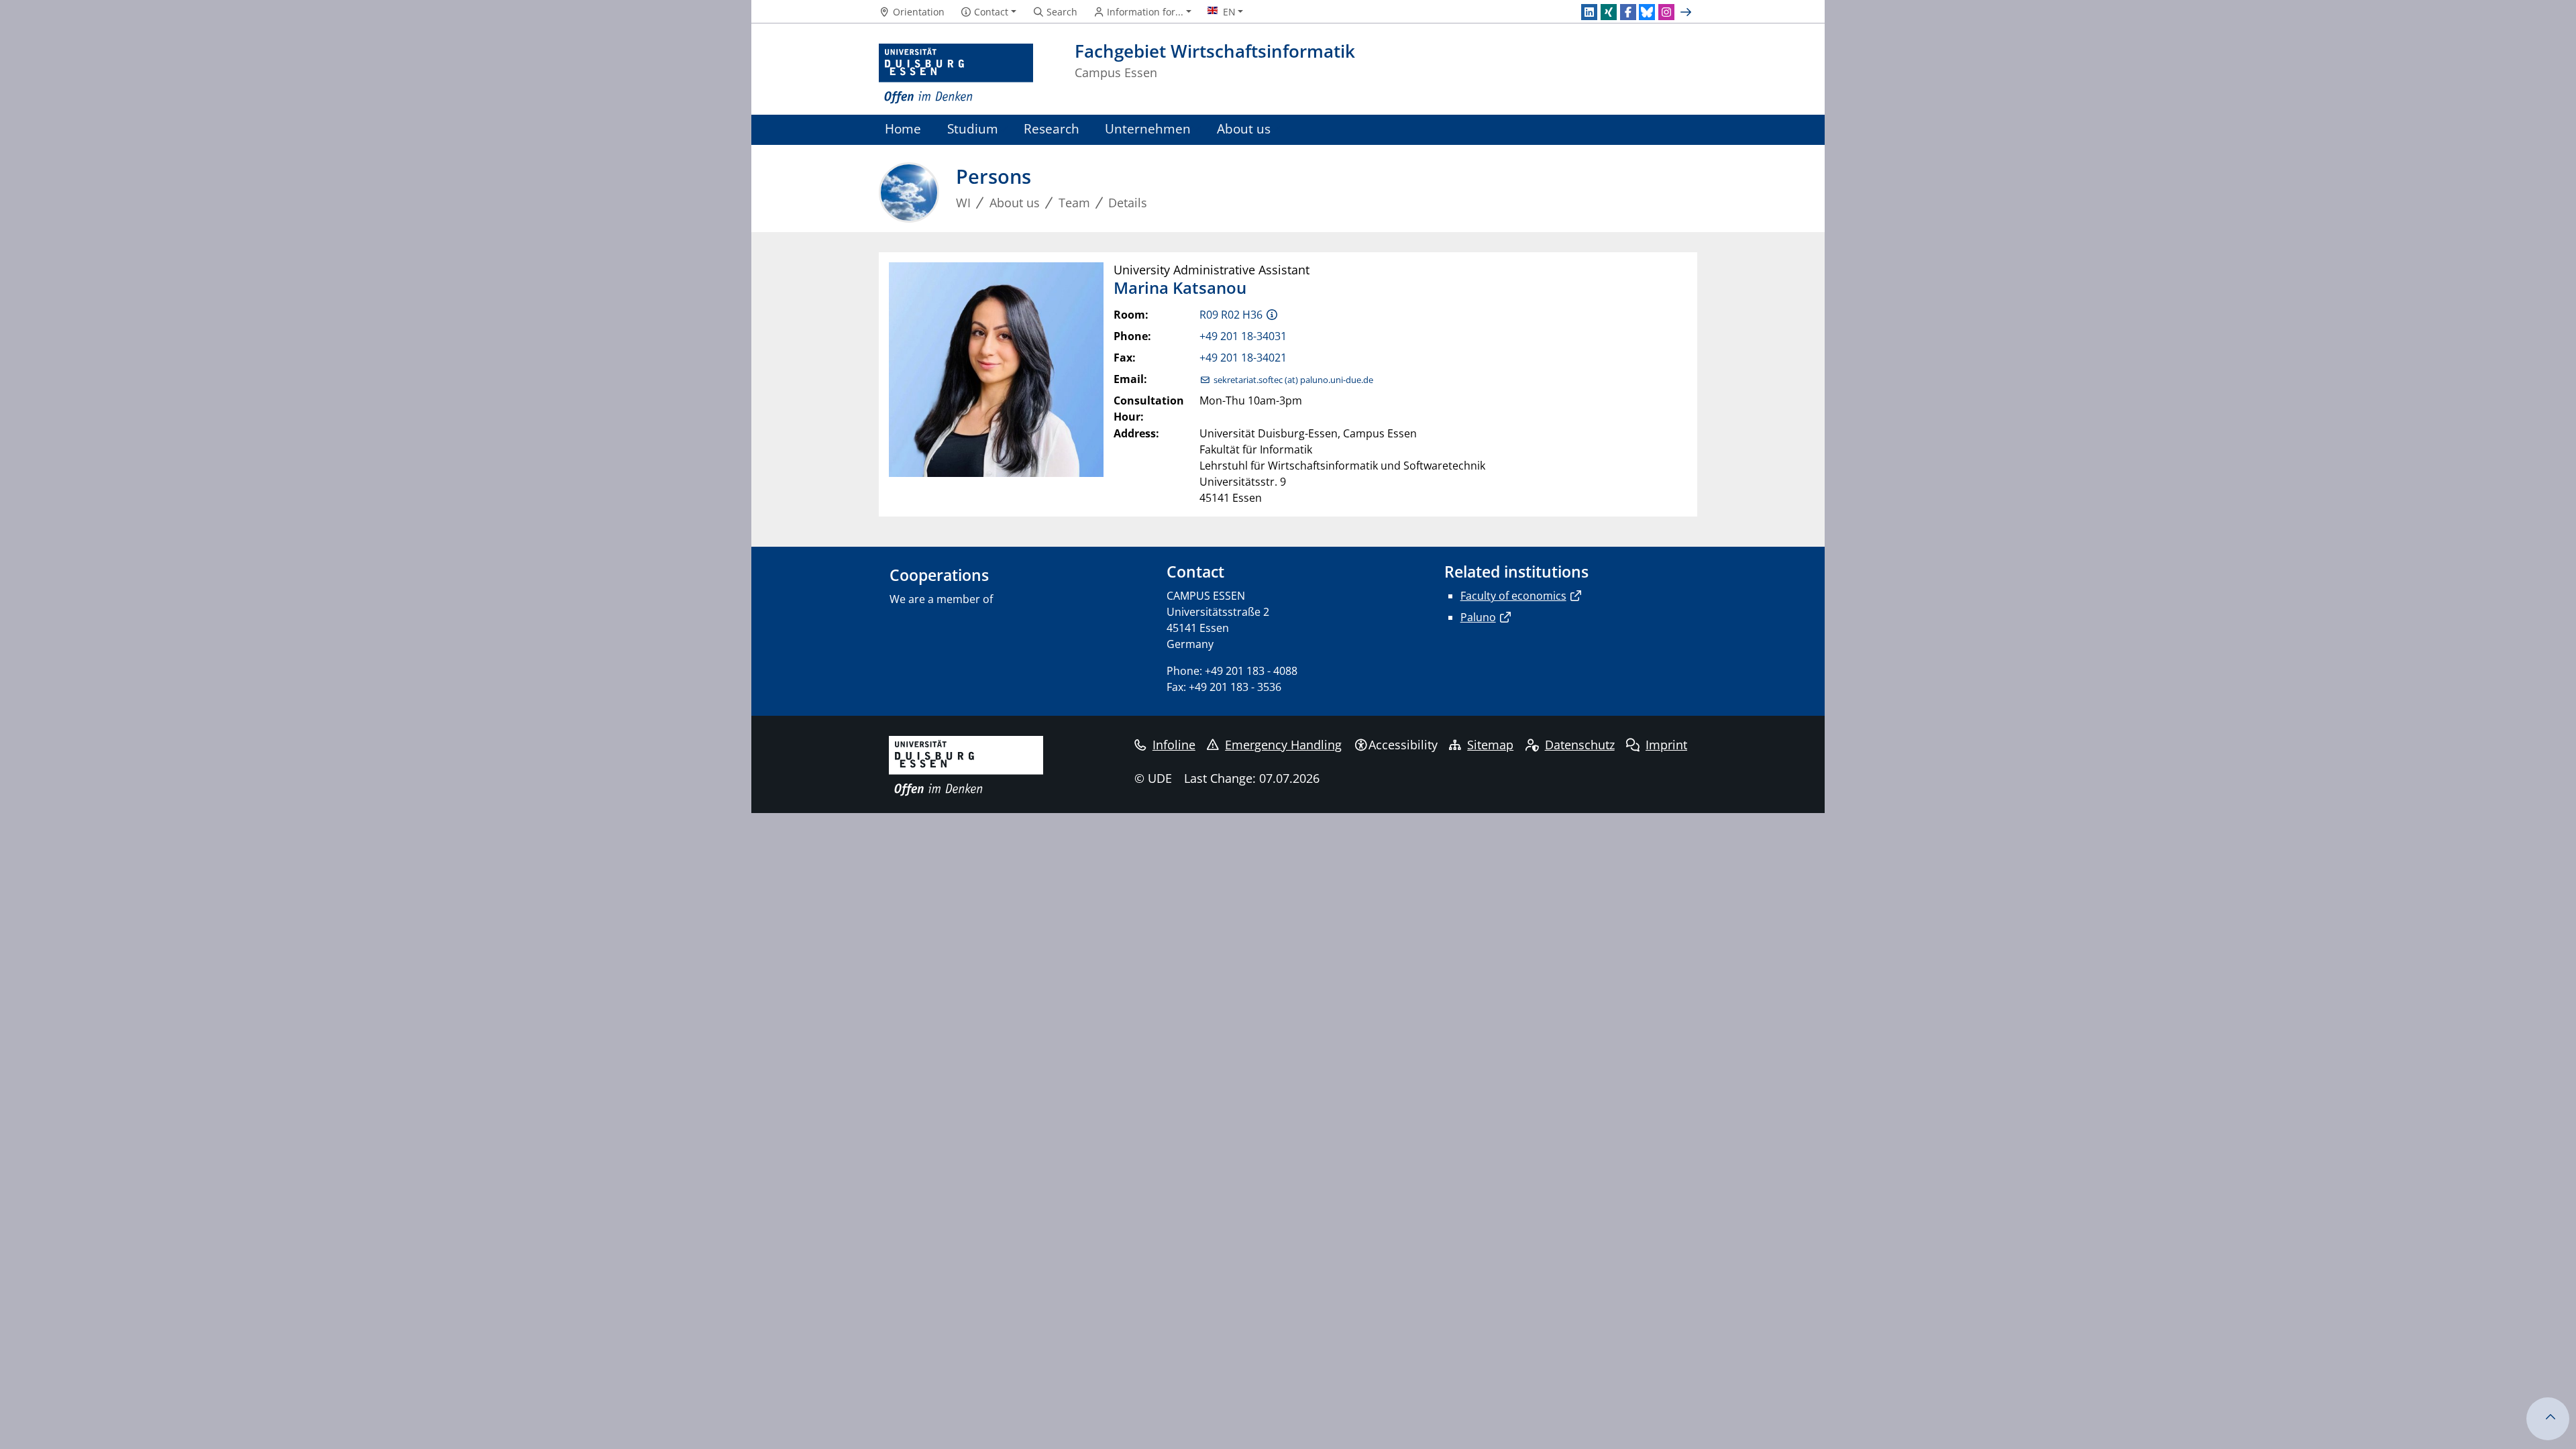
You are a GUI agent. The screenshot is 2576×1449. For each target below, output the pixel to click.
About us (1244, 128)
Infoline (1174, 745)
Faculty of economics (1513, 596)
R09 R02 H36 (1231, 315)
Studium (973, 128)
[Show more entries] (1687, 12)
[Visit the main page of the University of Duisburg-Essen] (956, 74)
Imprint (1666, 745)
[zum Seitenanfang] (2548, 1419)
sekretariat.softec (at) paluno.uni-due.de (1293, 380)
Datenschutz (1580, 745)
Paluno (1478, 617)
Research (1052, 128)
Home (903, 128)
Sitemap (1490, 745)
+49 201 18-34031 (1243, 336)
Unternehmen (1148, 128)
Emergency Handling (1283, 745)
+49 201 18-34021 (1243, 358)
